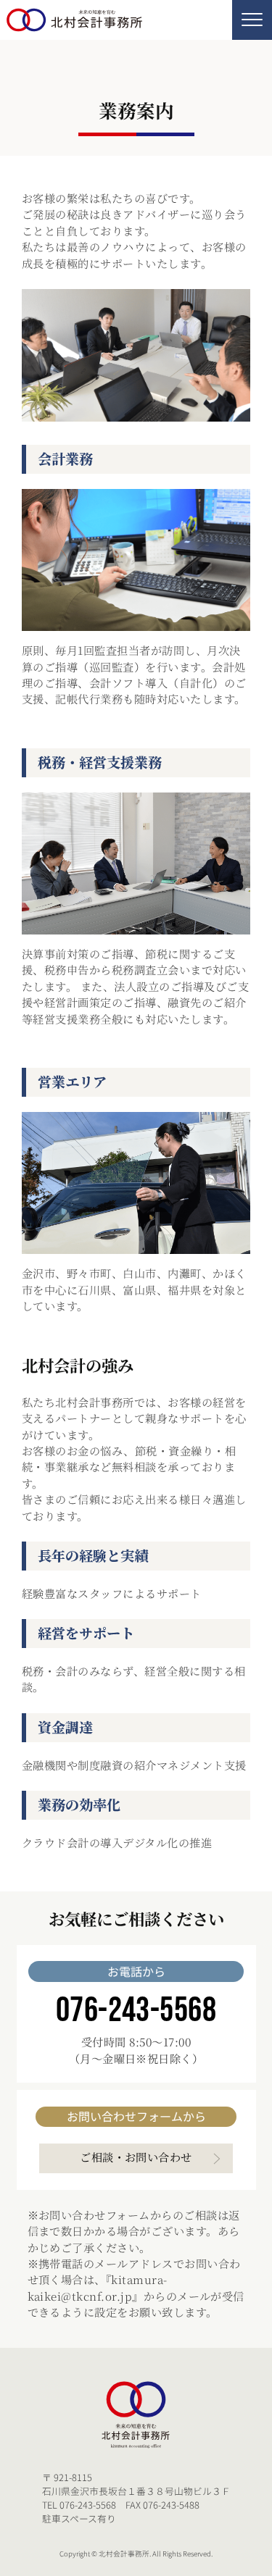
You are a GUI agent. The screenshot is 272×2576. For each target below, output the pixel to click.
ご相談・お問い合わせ (136, 2157)
